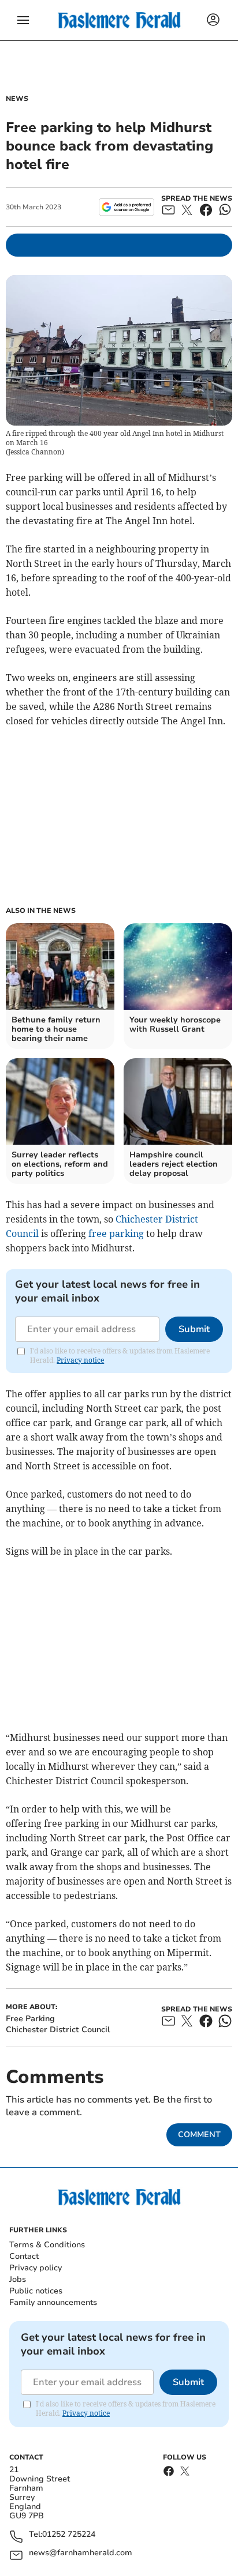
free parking (116, 1234)
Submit (194, 1329)
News (17, 99)
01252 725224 (69, 2535)
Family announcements (53, 2302)
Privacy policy (36, 2268)
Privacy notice (80, 1360)
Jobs (18, 2279)
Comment (199, 2135)
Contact (24, 2256)
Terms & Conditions (47, 2245)
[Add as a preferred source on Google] (126, 207)
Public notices (36, 2291)
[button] (23, 20)
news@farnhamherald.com (81, 2553)
